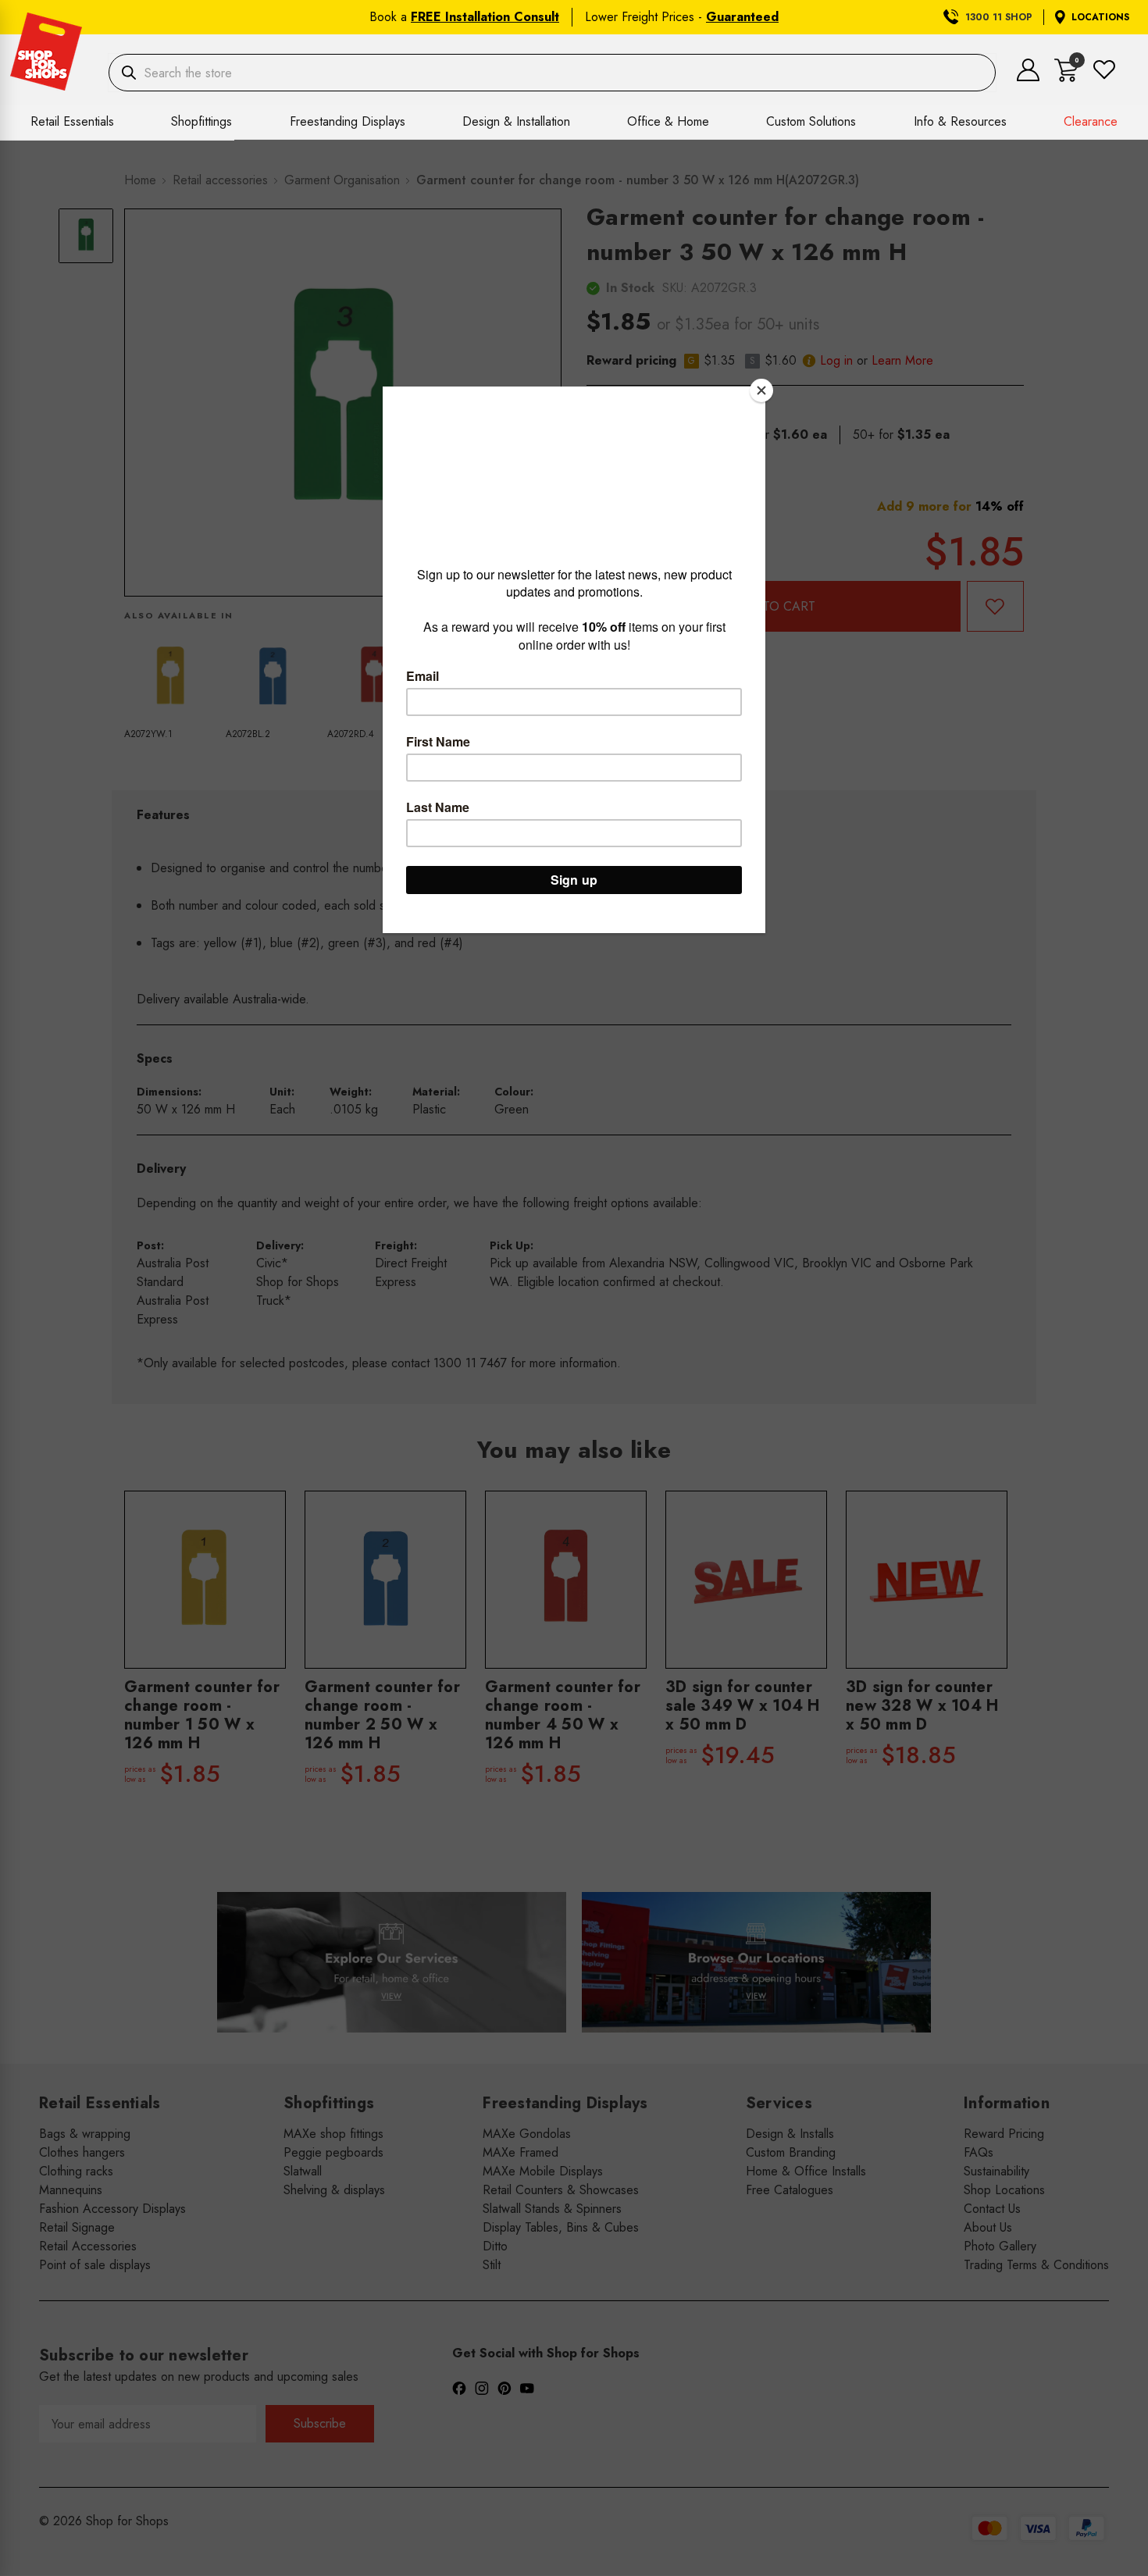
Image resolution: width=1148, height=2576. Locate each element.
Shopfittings (201, 121)
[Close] (761, 390)
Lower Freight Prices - (682, 17)
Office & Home (668, 121)
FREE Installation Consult (485, 17)
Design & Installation (516, 121)
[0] (1066, 78)
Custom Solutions (811, 121)
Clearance (1091, 121)
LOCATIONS (1100, 17)
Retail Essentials (72, 121)
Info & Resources (960, 121)
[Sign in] (1028, 77)
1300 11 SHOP (999, 17)
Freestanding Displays (348, 121)
